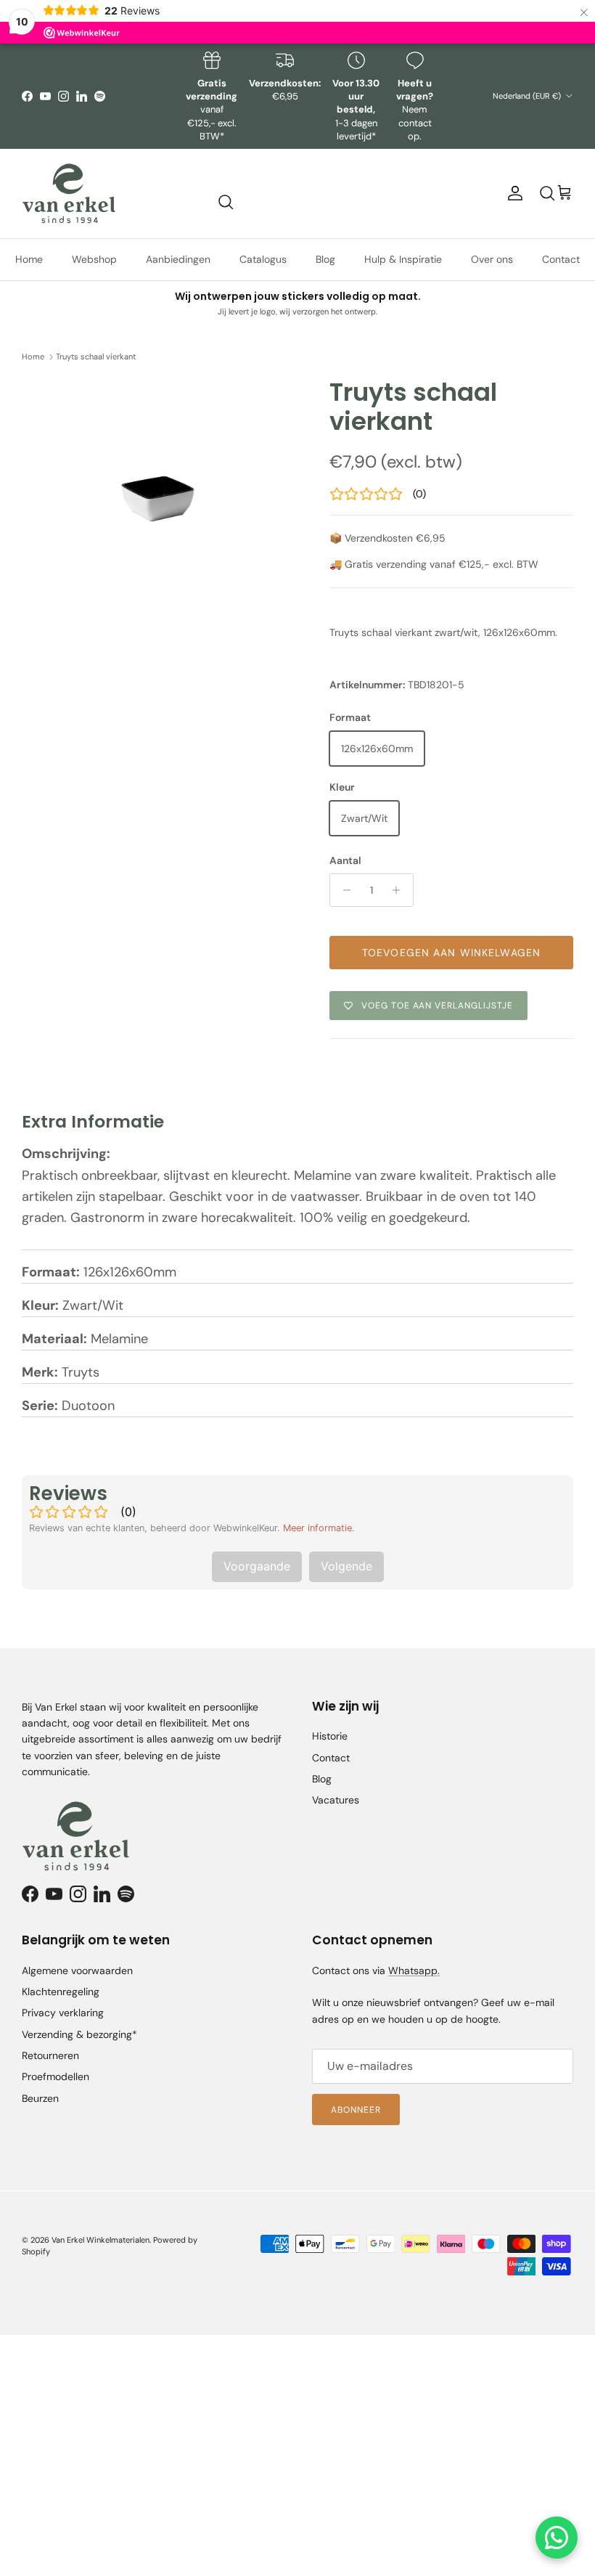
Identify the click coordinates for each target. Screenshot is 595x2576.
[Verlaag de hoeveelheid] (343, 890)
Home (29, 259)
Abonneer (356, 2110)
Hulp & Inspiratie (403, 259)
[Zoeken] (226, 202)
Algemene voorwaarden (77, 1970)
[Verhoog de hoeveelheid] (400, 890)
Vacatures (336, 1800)
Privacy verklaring (63, 2013)
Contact (561, 259)
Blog (325, 259)
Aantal (345, 860)
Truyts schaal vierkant (96, 356)
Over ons (492, 259)
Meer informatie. (319, 1528)
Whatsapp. (414, 1970)
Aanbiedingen (178, 259)
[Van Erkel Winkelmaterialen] (69, 193)
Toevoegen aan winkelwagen (451, 953)
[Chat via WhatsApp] (557, 2538)
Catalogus (263, 259)
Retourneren (50, 2055)
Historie (330, 1736)
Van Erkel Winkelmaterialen (100, 2240)
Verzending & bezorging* (79, 2034)
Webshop (94, 259)
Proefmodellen (56, 2076)
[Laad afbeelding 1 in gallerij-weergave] (160, 469)
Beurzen (40, 2098)
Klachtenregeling (61, 1992)
